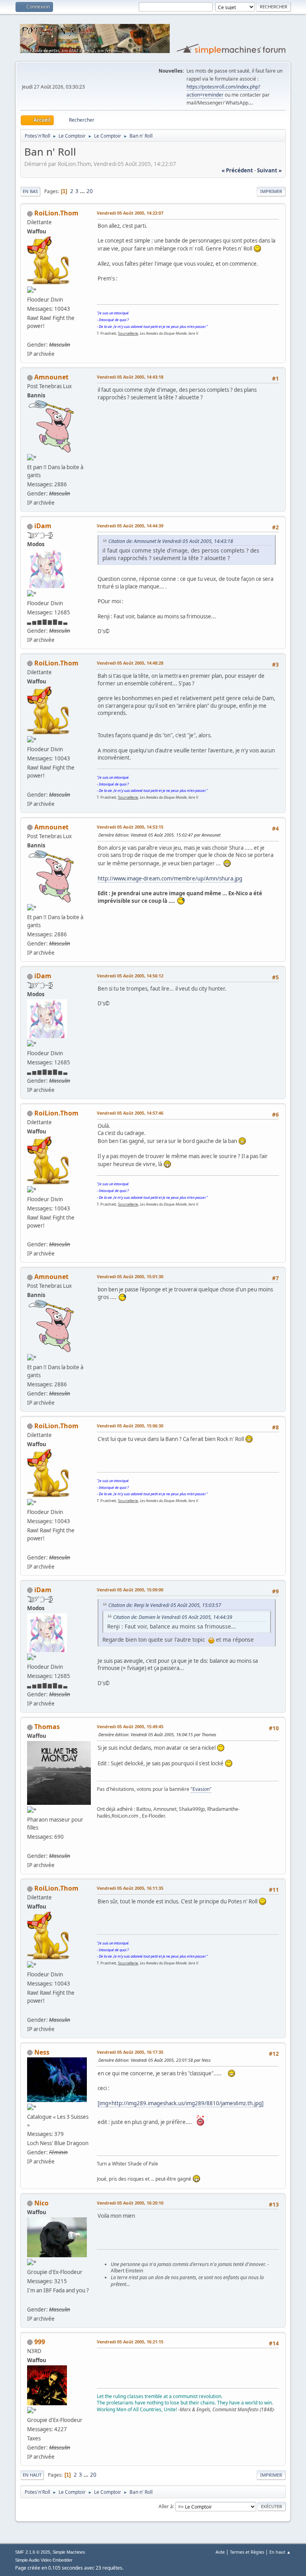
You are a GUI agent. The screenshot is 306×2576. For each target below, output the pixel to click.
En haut (32, 2475)
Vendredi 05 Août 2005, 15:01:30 (130, 1276)
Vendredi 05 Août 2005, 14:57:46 (130, 1113)
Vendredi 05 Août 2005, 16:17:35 (130, 2052)
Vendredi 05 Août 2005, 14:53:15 (130, 827)
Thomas (47, 1727)
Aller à (166, 2506)
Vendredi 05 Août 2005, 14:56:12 (130, 976)
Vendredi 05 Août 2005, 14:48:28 (130, 663)
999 (40, 2342)
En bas (30, 191)
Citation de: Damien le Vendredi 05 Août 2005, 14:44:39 (173, 1617)
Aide (220, 2552)
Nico (41, 2203)
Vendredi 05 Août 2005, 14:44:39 (130, 526)
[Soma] (30, 1846)
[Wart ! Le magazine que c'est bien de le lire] (30, 335)
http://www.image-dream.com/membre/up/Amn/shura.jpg (170, 878)
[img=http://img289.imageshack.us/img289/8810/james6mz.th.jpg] (180, 2103)
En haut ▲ (280, 2552)
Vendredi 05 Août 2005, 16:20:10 (130, 2203)
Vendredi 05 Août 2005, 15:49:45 (130, 1726)
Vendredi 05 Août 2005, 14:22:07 (130, 213)
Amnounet (51, 377)
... (83, 191)
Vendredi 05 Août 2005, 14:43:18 (130, 377)
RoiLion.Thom (56, 213)
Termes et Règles (247, 2552)
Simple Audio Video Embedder (44, 2560)
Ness (42, 2052)
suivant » (269, 170)
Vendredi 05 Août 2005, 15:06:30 (130, 1426)
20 (90, 191)
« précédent (237, 170)
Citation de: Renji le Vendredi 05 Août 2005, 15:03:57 (165, 1605)
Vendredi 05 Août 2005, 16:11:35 (130, 1888)
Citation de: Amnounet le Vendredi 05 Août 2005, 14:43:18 (171, 541)
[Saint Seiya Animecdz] (30, 2300)
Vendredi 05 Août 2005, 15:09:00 (130, 1590)
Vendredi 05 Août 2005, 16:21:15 (130, 2342)
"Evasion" (201, 1789)
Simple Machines (69, 2552)
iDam (43, 526)
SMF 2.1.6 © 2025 (33, 2552)
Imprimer (271, 191)
